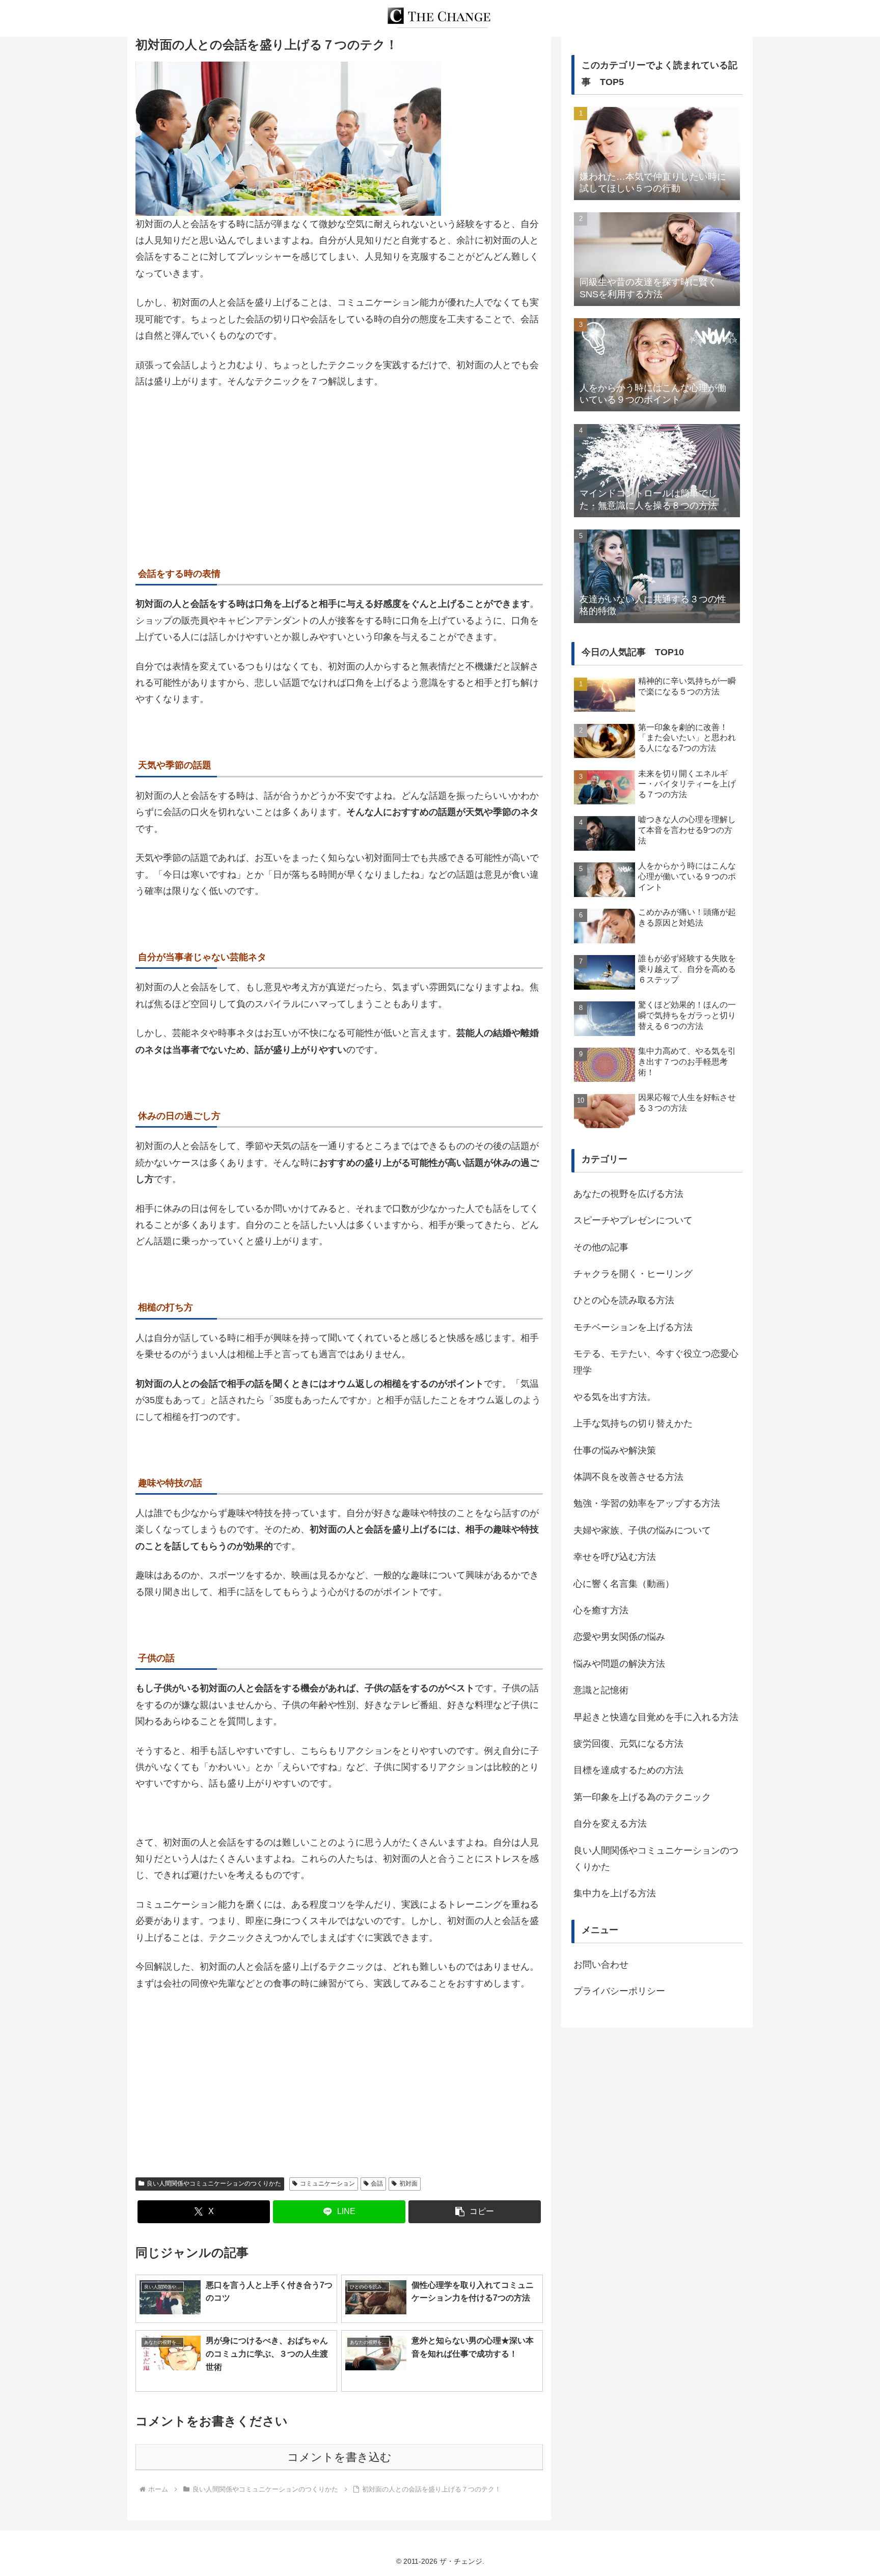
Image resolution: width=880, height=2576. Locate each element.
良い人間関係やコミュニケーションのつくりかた (214, 2183)
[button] (475, 2212)
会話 (377, 2183)
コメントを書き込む (339, 2457)
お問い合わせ (601, 1965)
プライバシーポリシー (619, 1991)
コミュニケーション (327, 2183)
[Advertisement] (339, 474)
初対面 (408, 2183)
